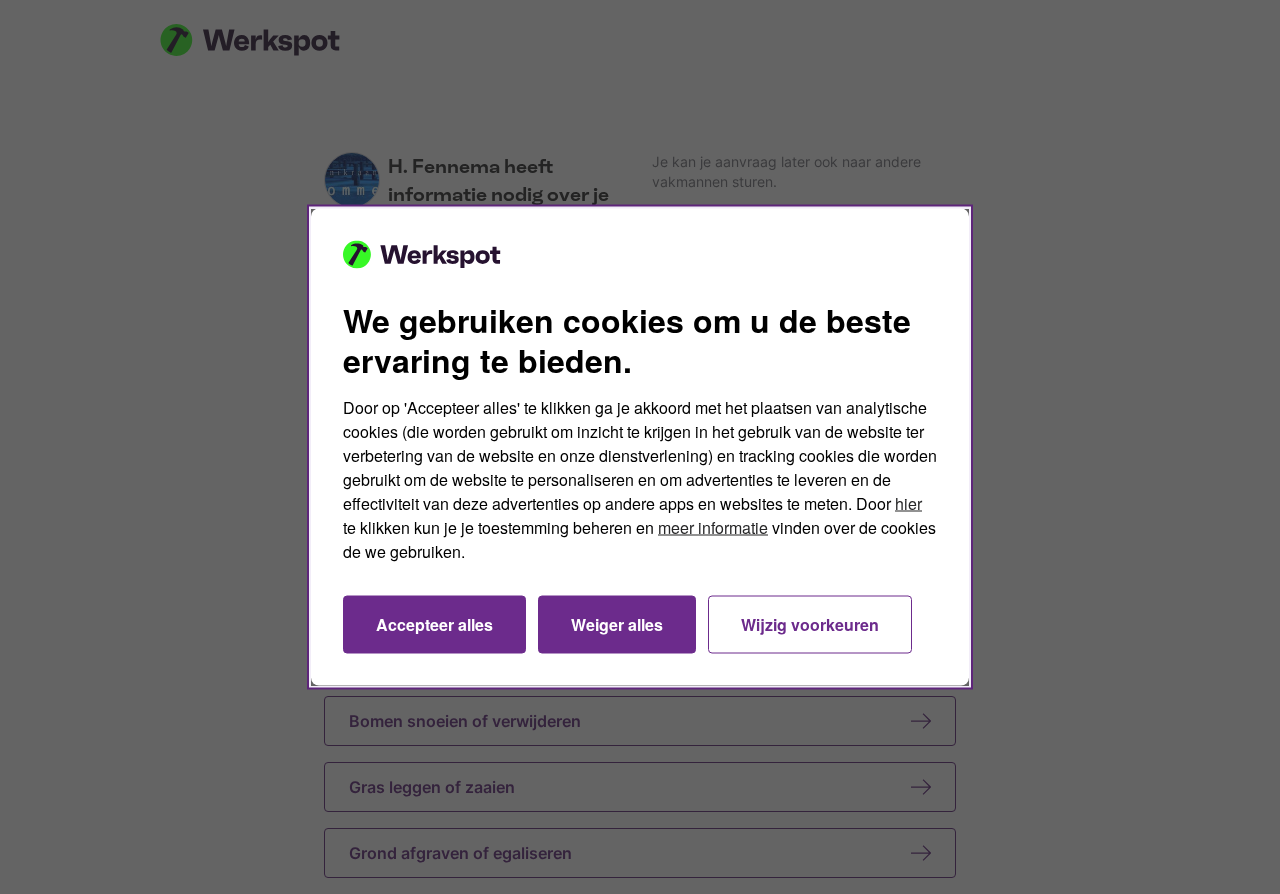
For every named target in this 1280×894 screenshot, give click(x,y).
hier (908, 503)
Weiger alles (617, 624)
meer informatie (713, 527)
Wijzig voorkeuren (810, 624)
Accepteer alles (434, 624)
